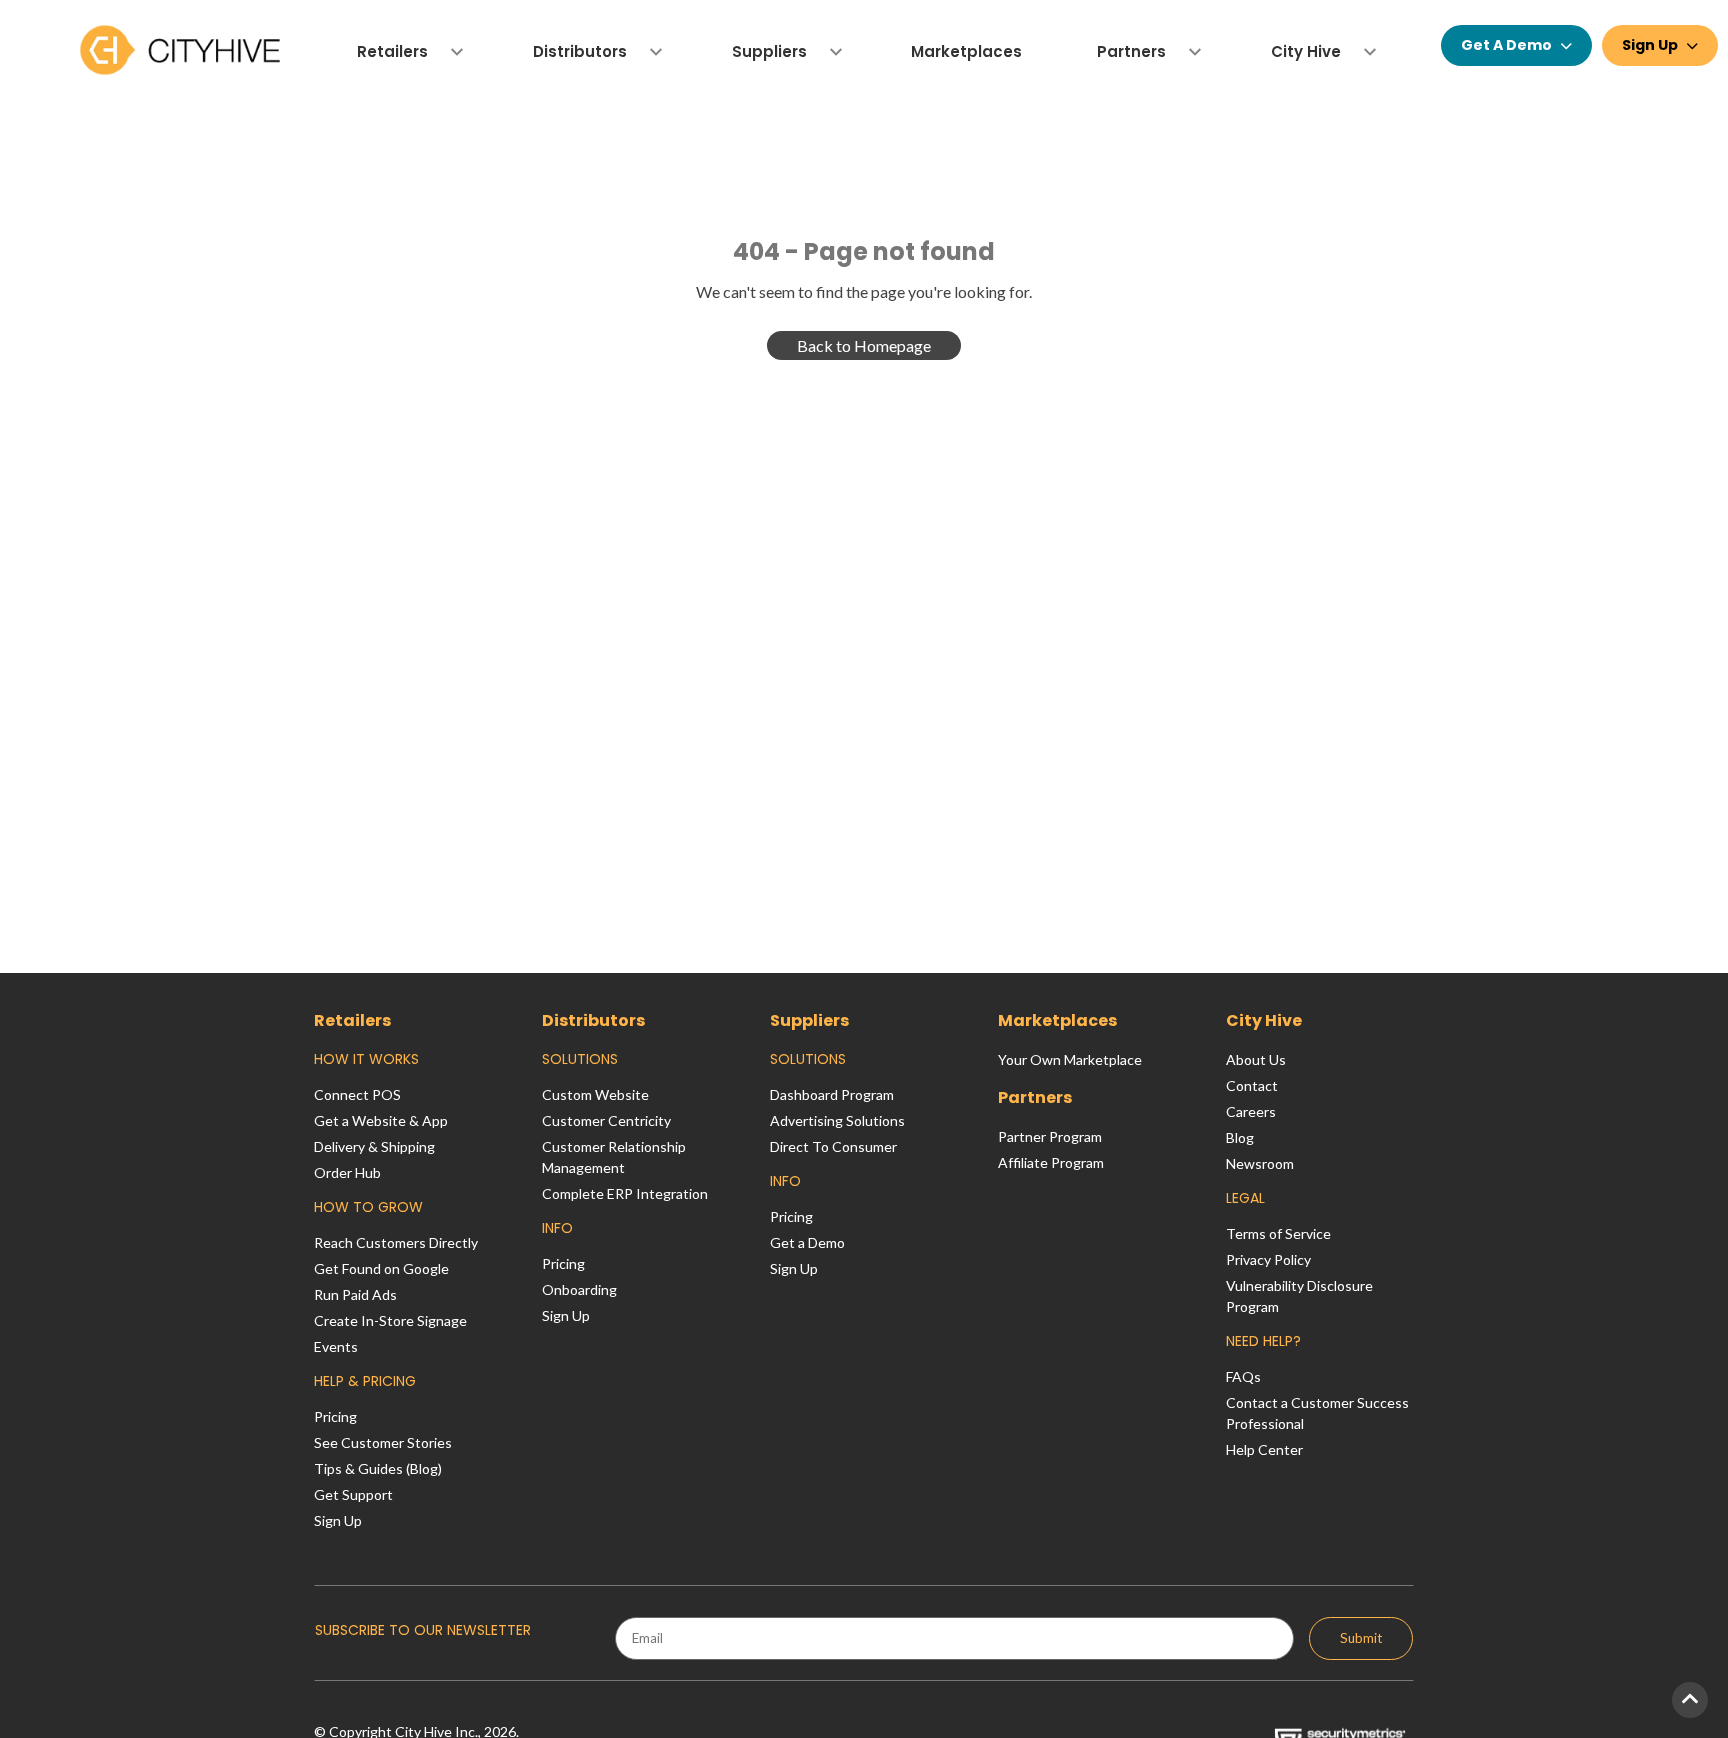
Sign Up (1650, 45)
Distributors (593, 1020)
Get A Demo (1506, 45)
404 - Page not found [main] (864, 251)
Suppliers (809, 1020)
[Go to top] (1690, 1700)
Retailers (352, 1020)
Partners (1035, 1097)
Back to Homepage (864, 345)
